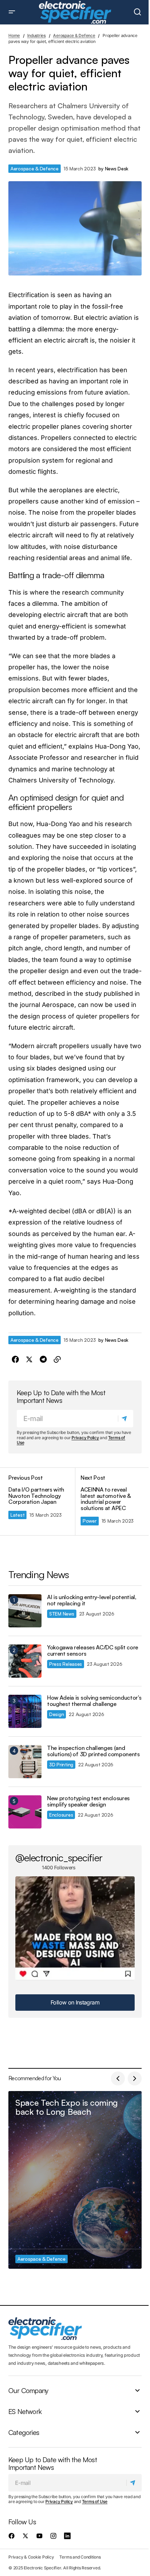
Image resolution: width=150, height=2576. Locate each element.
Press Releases (66, 1664)
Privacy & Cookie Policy (31, 2557)
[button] (12, 12)
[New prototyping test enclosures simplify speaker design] (25, 1812)
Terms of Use (95, 2501)
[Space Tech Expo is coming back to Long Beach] (75, 2180)
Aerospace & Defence (74, 35)
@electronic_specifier (59, 1857)
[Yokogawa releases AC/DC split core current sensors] (25, 1661)
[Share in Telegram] (43, 1360)
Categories (24, 2433)
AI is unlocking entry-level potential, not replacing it (92, 1600)
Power (90, 1521)
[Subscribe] (125, 1419)
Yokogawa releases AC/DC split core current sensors (93, 1651)
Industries (36, 35)
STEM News (62, 1614)
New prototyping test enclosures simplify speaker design (88, 1801)
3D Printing (61, 1764)
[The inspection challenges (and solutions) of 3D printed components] (25, 1762)
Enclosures (61, 1815)
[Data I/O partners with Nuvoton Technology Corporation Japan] (42, 1501)
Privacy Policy (85, 1438)
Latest (17, 1515)
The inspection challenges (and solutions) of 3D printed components (93, 1751)
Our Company (28, 2391)
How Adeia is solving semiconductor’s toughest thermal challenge (94, 1701)
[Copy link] (57, 1360)
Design (57, 1714)
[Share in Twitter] (29, 1360)
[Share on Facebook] (15, 1360)
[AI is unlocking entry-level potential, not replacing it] (25, 1611)
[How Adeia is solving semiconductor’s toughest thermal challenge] (25, 1711)
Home (14, 35)
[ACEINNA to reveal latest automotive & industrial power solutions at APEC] (108, 1501)
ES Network (25, 2412)
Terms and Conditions (80, 2557)
